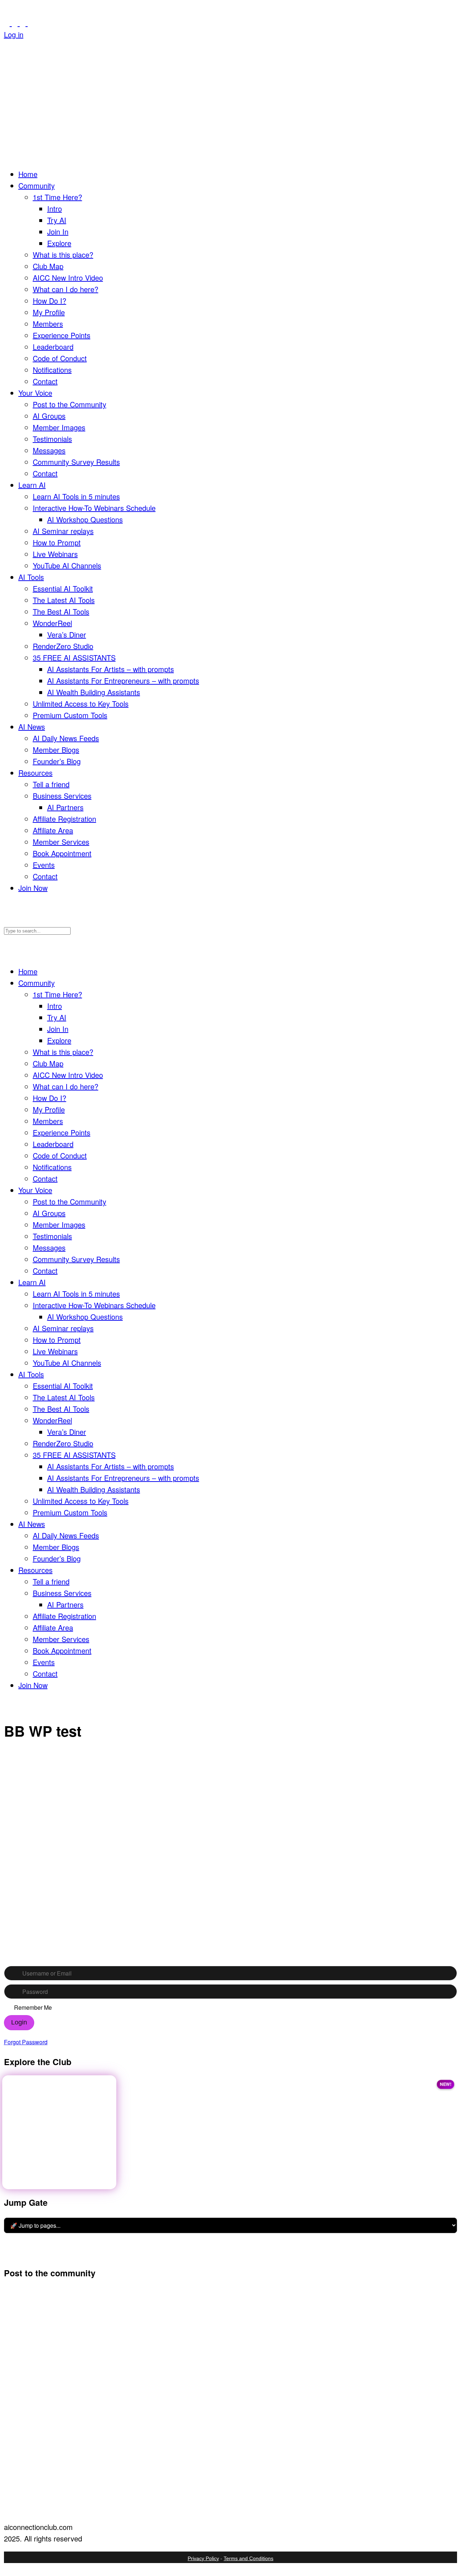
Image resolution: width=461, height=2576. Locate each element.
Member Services (61, 842)
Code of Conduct (60, 358)
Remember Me (33, 2008)
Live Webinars (55, 554)
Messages (49, 450)
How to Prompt (57, 542)
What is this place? (63, 255)
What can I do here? (66, 289)
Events (44, 865)
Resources (35, 773)
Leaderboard (53, 347)
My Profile (49, 312)
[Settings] (31, 23)
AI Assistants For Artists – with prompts (111, 669)
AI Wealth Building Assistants (94, 692)
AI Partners (65, 807)
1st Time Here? (57, 197)
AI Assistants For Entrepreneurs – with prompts (123, 681)
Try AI (57, 220)
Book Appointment (62, 853)
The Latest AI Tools (64, 600)
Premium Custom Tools (70, 715)
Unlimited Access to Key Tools (81, 704)
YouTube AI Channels (67, 565)
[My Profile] (16, 23)
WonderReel (52, 623)
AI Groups (49, 416)
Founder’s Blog (57, 761)
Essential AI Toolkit (63, 588)
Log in (14, 34)
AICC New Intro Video (68, 278)
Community (37, 185)
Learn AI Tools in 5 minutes (76, 496)
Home (28, 174)
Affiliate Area (53, 830)
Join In (58, 232)
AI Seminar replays (63, 531)
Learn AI (32, 485)
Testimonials (52, 439)
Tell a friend (51, 784)
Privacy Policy (203, 2558)
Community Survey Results (76, 462)
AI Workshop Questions (85, 519)
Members (48, 324)
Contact (45, 381)
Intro (55, 208)
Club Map (48, 266)
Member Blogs (56, 750)
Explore (59, 243)
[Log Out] (7, 46)
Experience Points (62, 335)
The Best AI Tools (61, 611)
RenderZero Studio (63, 646)
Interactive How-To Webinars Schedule (94, 508)
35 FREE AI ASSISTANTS (74, 657)
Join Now (33, 888)
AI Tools (31, 577)
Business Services (62, 796)
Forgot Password (26, 2042)
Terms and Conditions (249, 2558)
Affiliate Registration (64, 819)
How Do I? (50, 301)
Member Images (59, 427)
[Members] (24, 23)
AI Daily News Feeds (66, 738)
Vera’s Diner (67, 634)
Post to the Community (70, 404)
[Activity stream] (8, 23)
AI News (32, 727)
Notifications (52, 370)
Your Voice (35, 393)
